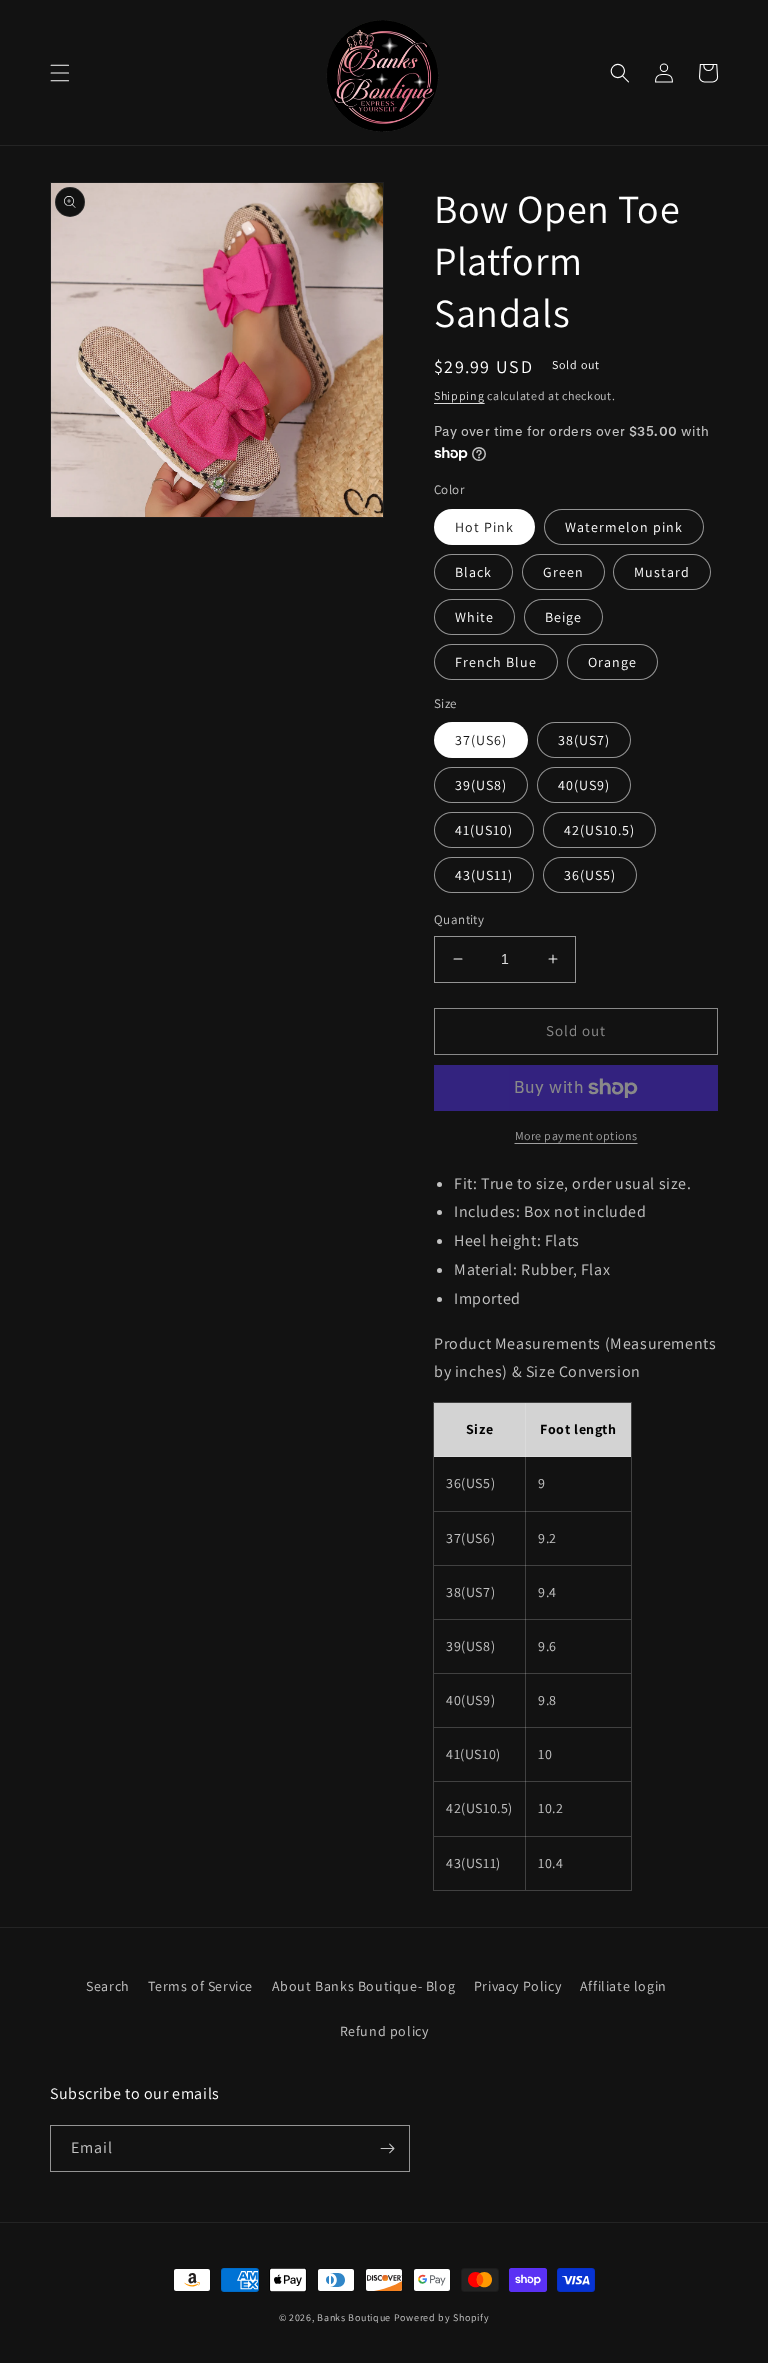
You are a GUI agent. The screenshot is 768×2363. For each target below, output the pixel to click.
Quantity (459, 919)
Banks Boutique (354, 2317)
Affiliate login (623, 1986)
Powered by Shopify (442, 2317)
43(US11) (484, 875)
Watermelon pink (624, 527)
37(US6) (481, 740)
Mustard (662, 572)
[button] (60, 73)
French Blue (496, 662)
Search (108, 1986)
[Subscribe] (387, 2148)
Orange (612, 662)
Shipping (459, 395)
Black (473, 572)
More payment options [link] (576, 1135)
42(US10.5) (599, 830)
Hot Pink (484, 527)
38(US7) (584, 740)
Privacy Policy (517, 1986)
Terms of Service (200, 1986)
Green (563, 572)
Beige (563, 617)
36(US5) (590, 875)
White (474, 617)
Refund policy (384, 2031)
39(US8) (481, 785)
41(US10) (484, 830)
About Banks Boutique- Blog (364, 1986)
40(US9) (584, 785)
